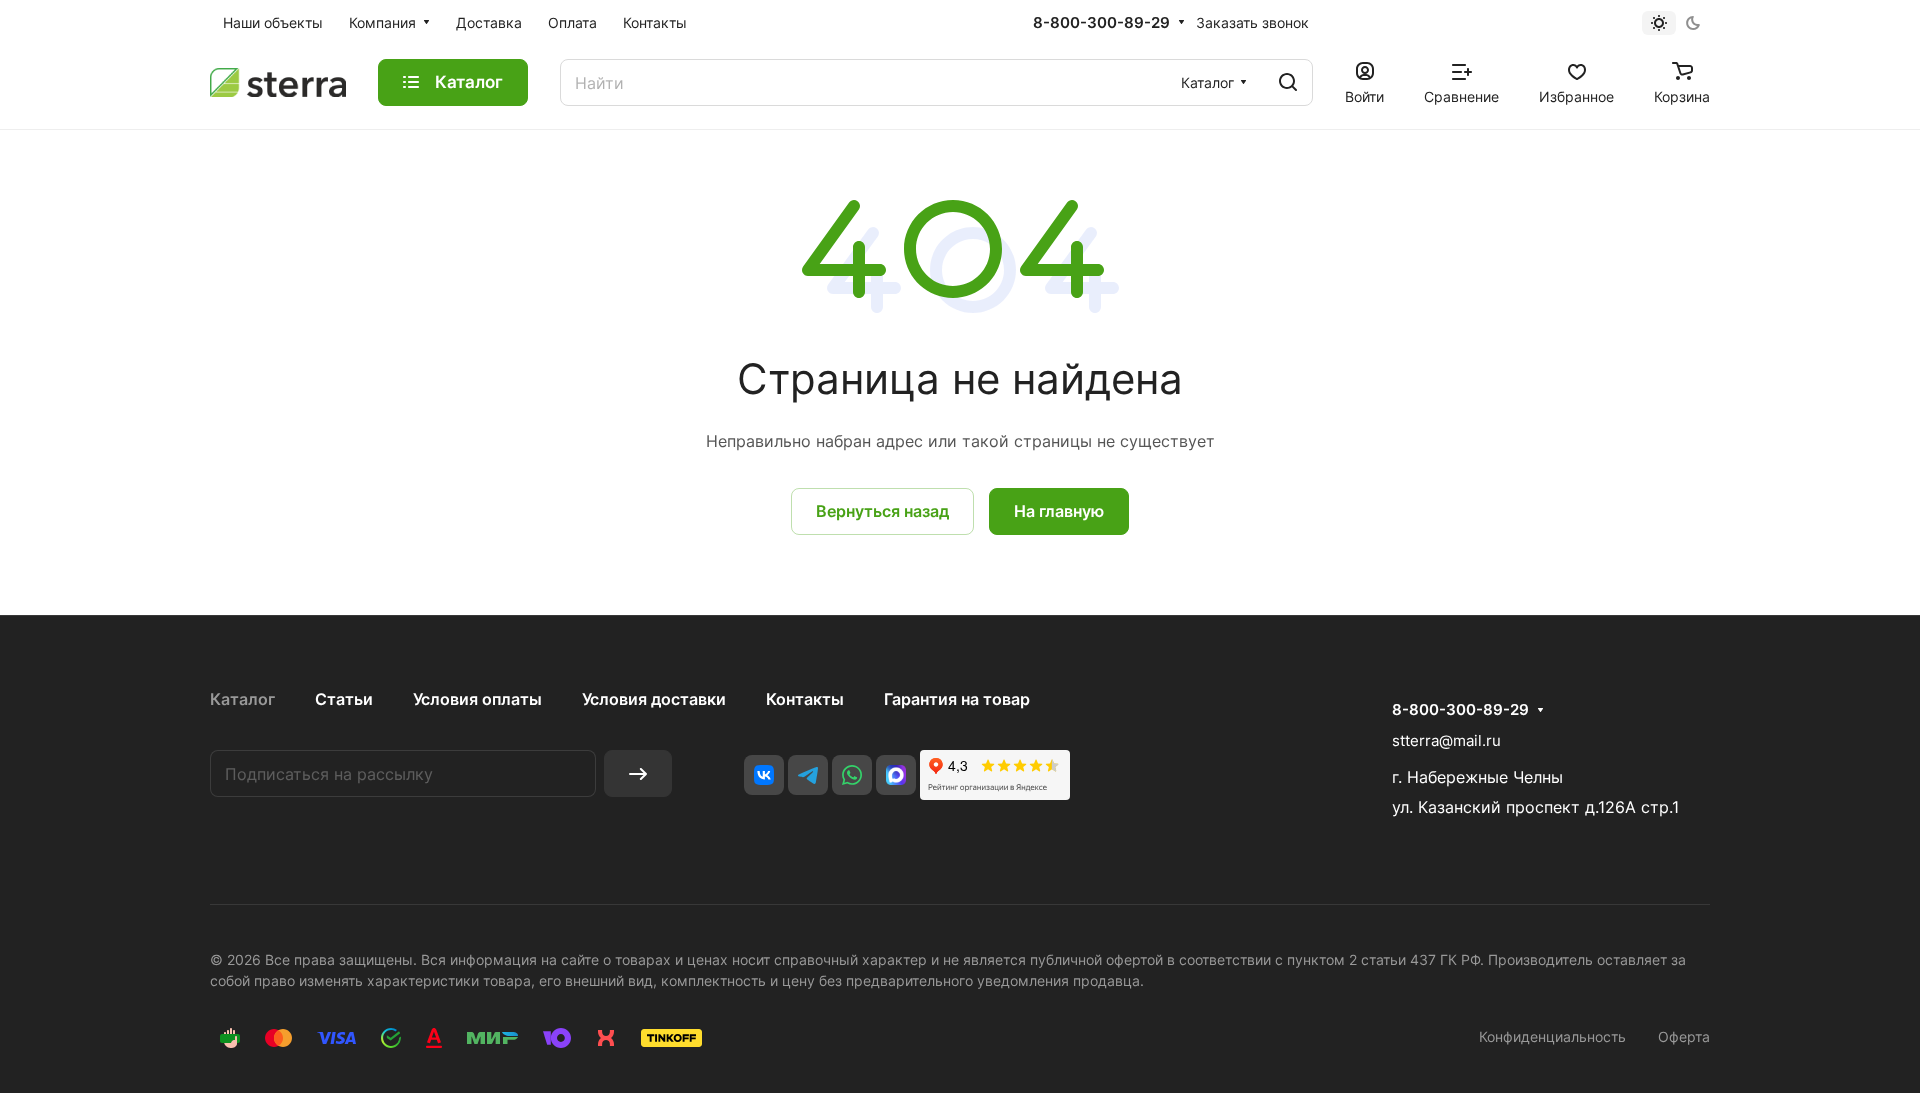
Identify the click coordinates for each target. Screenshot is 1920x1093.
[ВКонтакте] (764, 775)
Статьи (344, 699)
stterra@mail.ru (1446, 740)
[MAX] (896, 775)
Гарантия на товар (957, 699)
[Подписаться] (638, 773)
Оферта (1684, 1036)
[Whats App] (852, 775)
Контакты (805, 699)
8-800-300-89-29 (1101, 23)
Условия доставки (654, 699)
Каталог (242, 699)
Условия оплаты (477, 699)
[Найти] (1288, 82)
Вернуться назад (882, 511)
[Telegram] (808, 775)
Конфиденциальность (1552, 1036)
